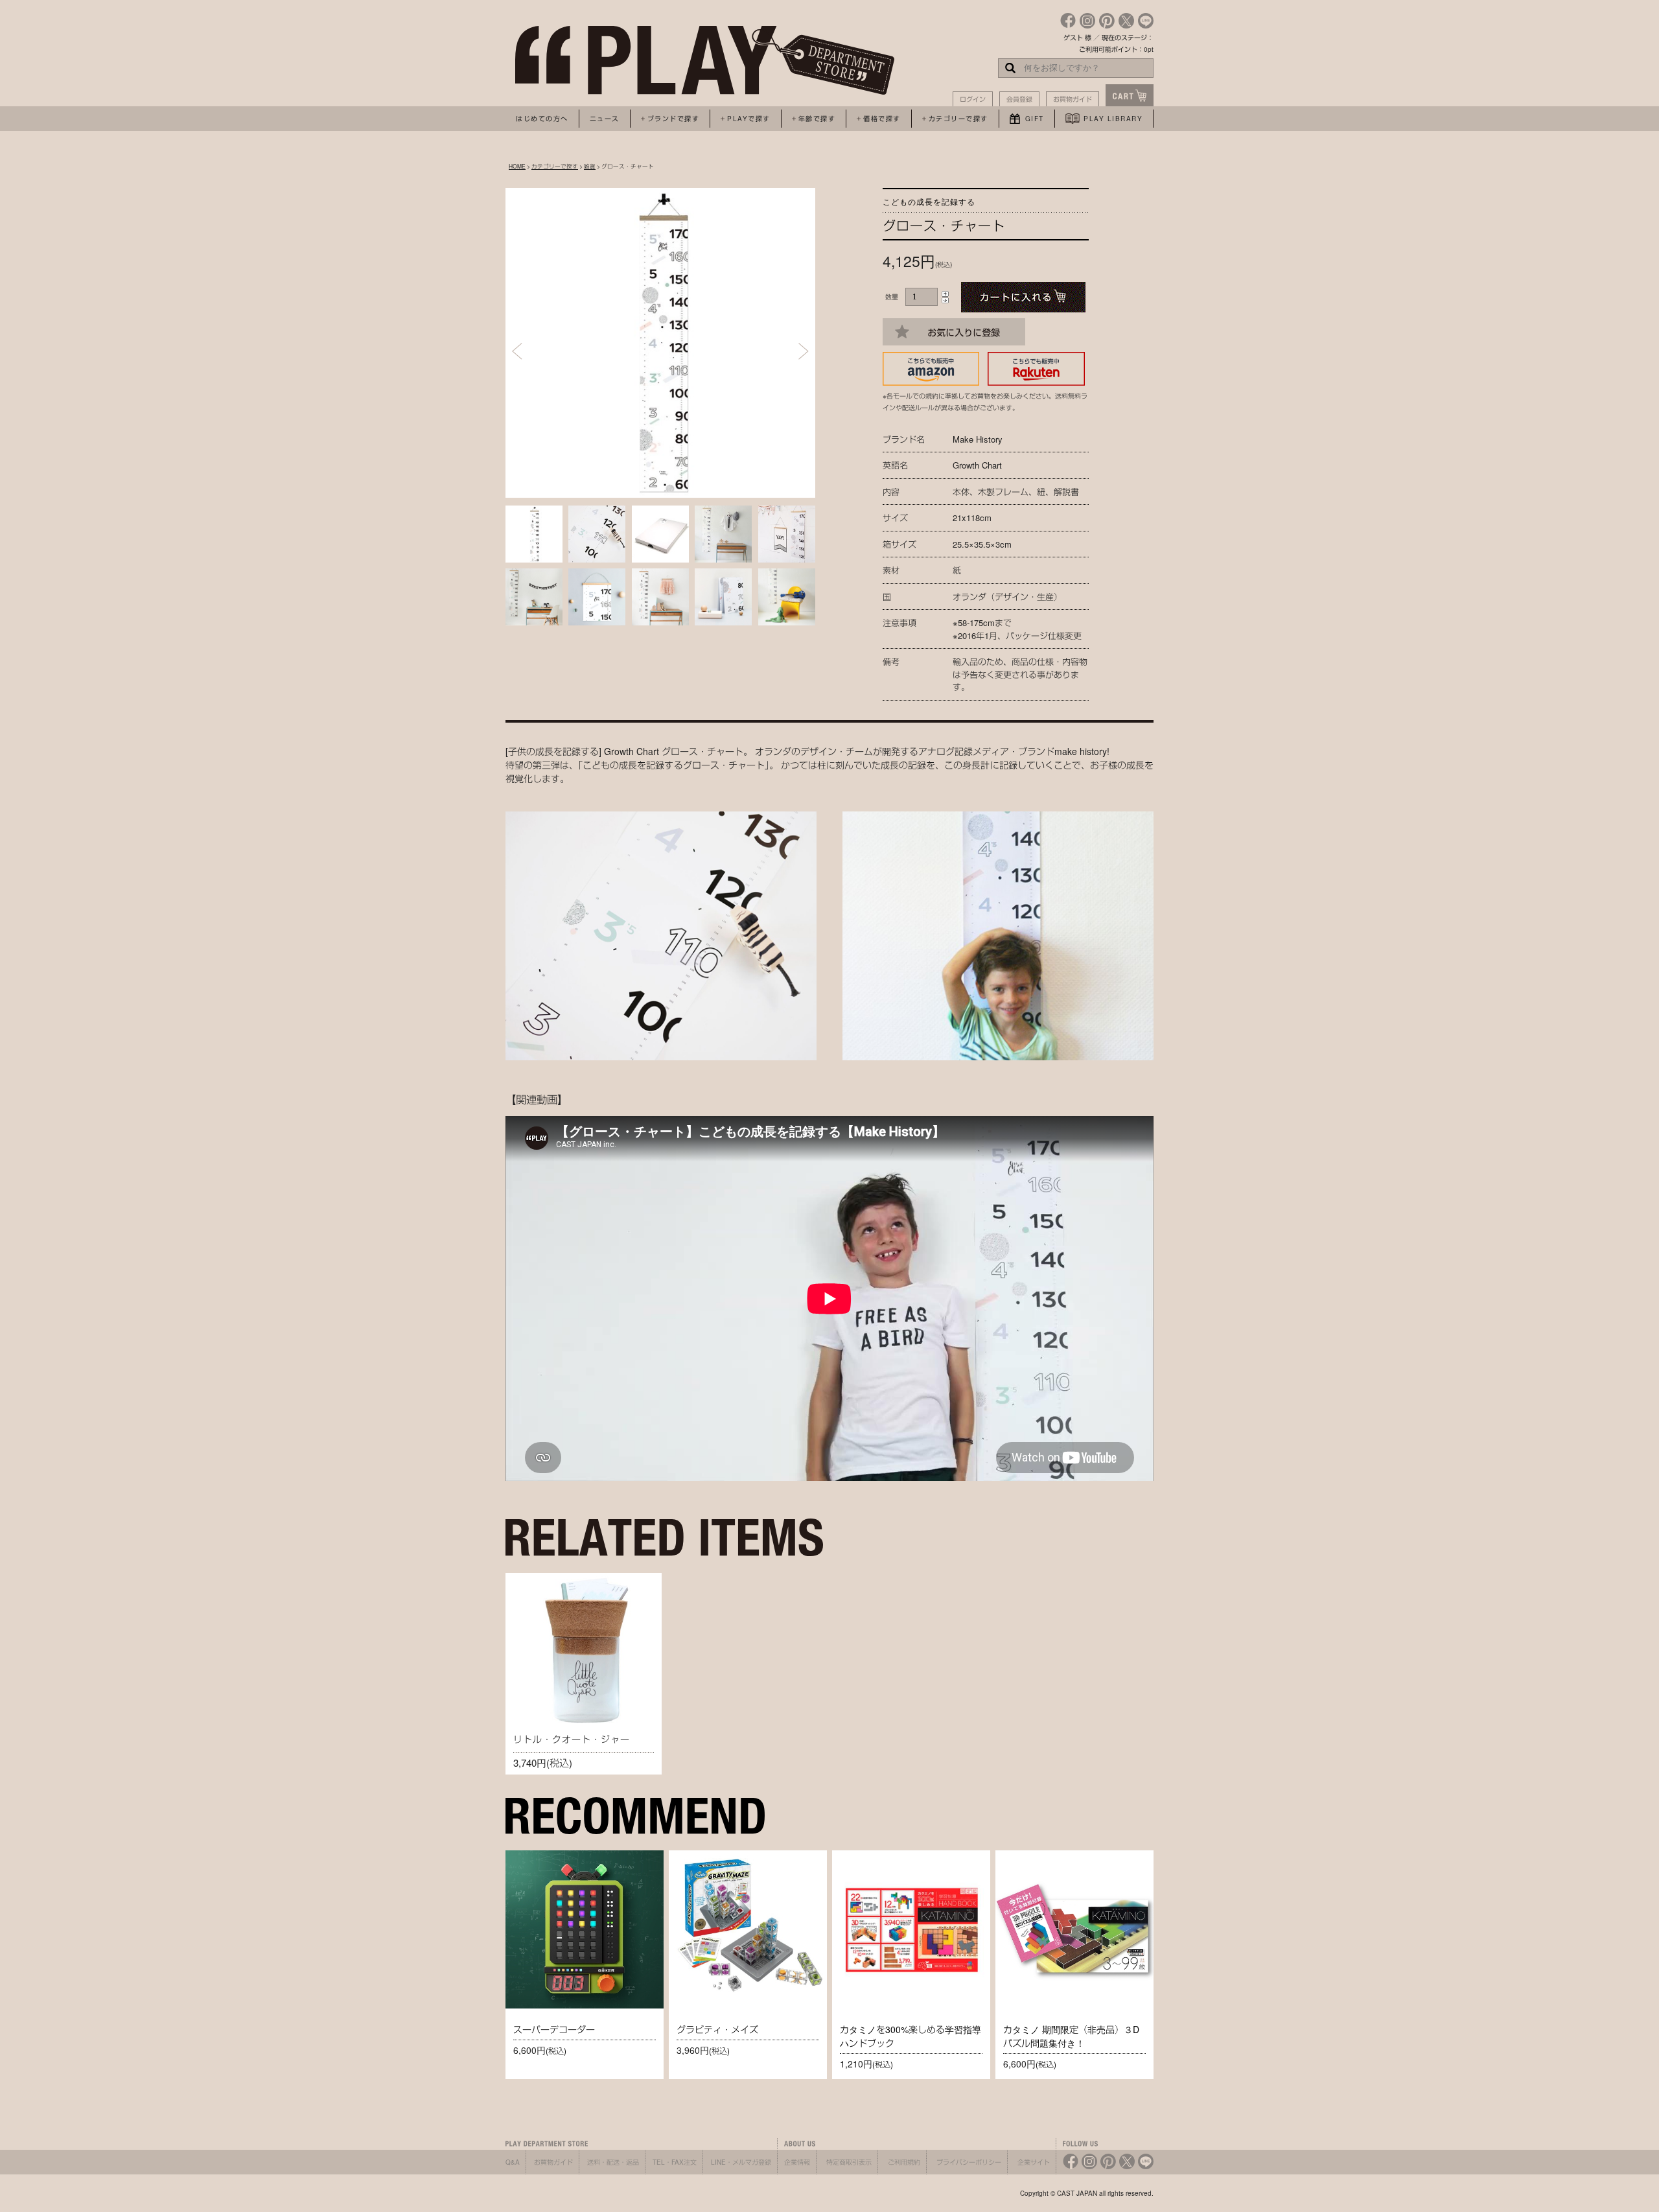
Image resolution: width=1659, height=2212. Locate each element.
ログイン (973, 99)
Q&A (513, 2162)
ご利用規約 (904, 2162)
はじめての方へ (542, 119)
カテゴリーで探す (555, 166)
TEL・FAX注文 (675, 2162)
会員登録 (1019, 99)
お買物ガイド (1073, 99)
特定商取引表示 (849, 2162)
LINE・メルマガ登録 (741, 2162)
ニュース (605, 119)
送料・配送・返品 (613, 2162)
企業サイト (1034, 2162)
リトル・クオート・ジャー (572, 1739)
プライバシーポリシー (969, 2162)
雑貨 (590, 166)
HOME (517, 166)
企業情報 (797, 2162)
